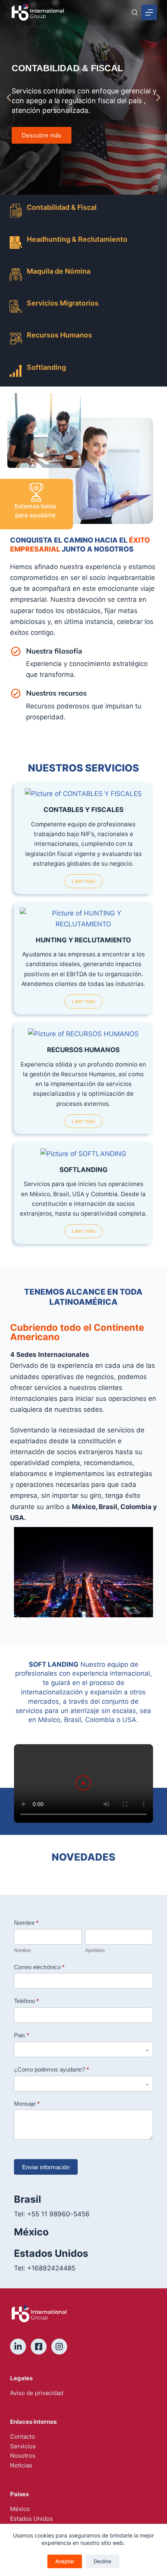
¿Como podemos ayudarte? (51, 2069)
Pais (22, 2035)
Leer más (83, 881)
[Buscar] (135, 12)
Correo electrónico (39, 1967)
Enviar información (46, 2167)
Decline (103, 2561)
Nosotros (23, 2456)
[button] (9, 98)
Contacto (23, 2436)
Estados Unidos (31, 2519)
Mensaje (27, 2104)
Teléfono (26, 2001)
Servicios (23, 2446)
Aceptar (65, 2561)
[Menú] (149, 12)
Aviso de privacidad (37, 2393)
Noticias (21, 2465)
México (20, 2509)
